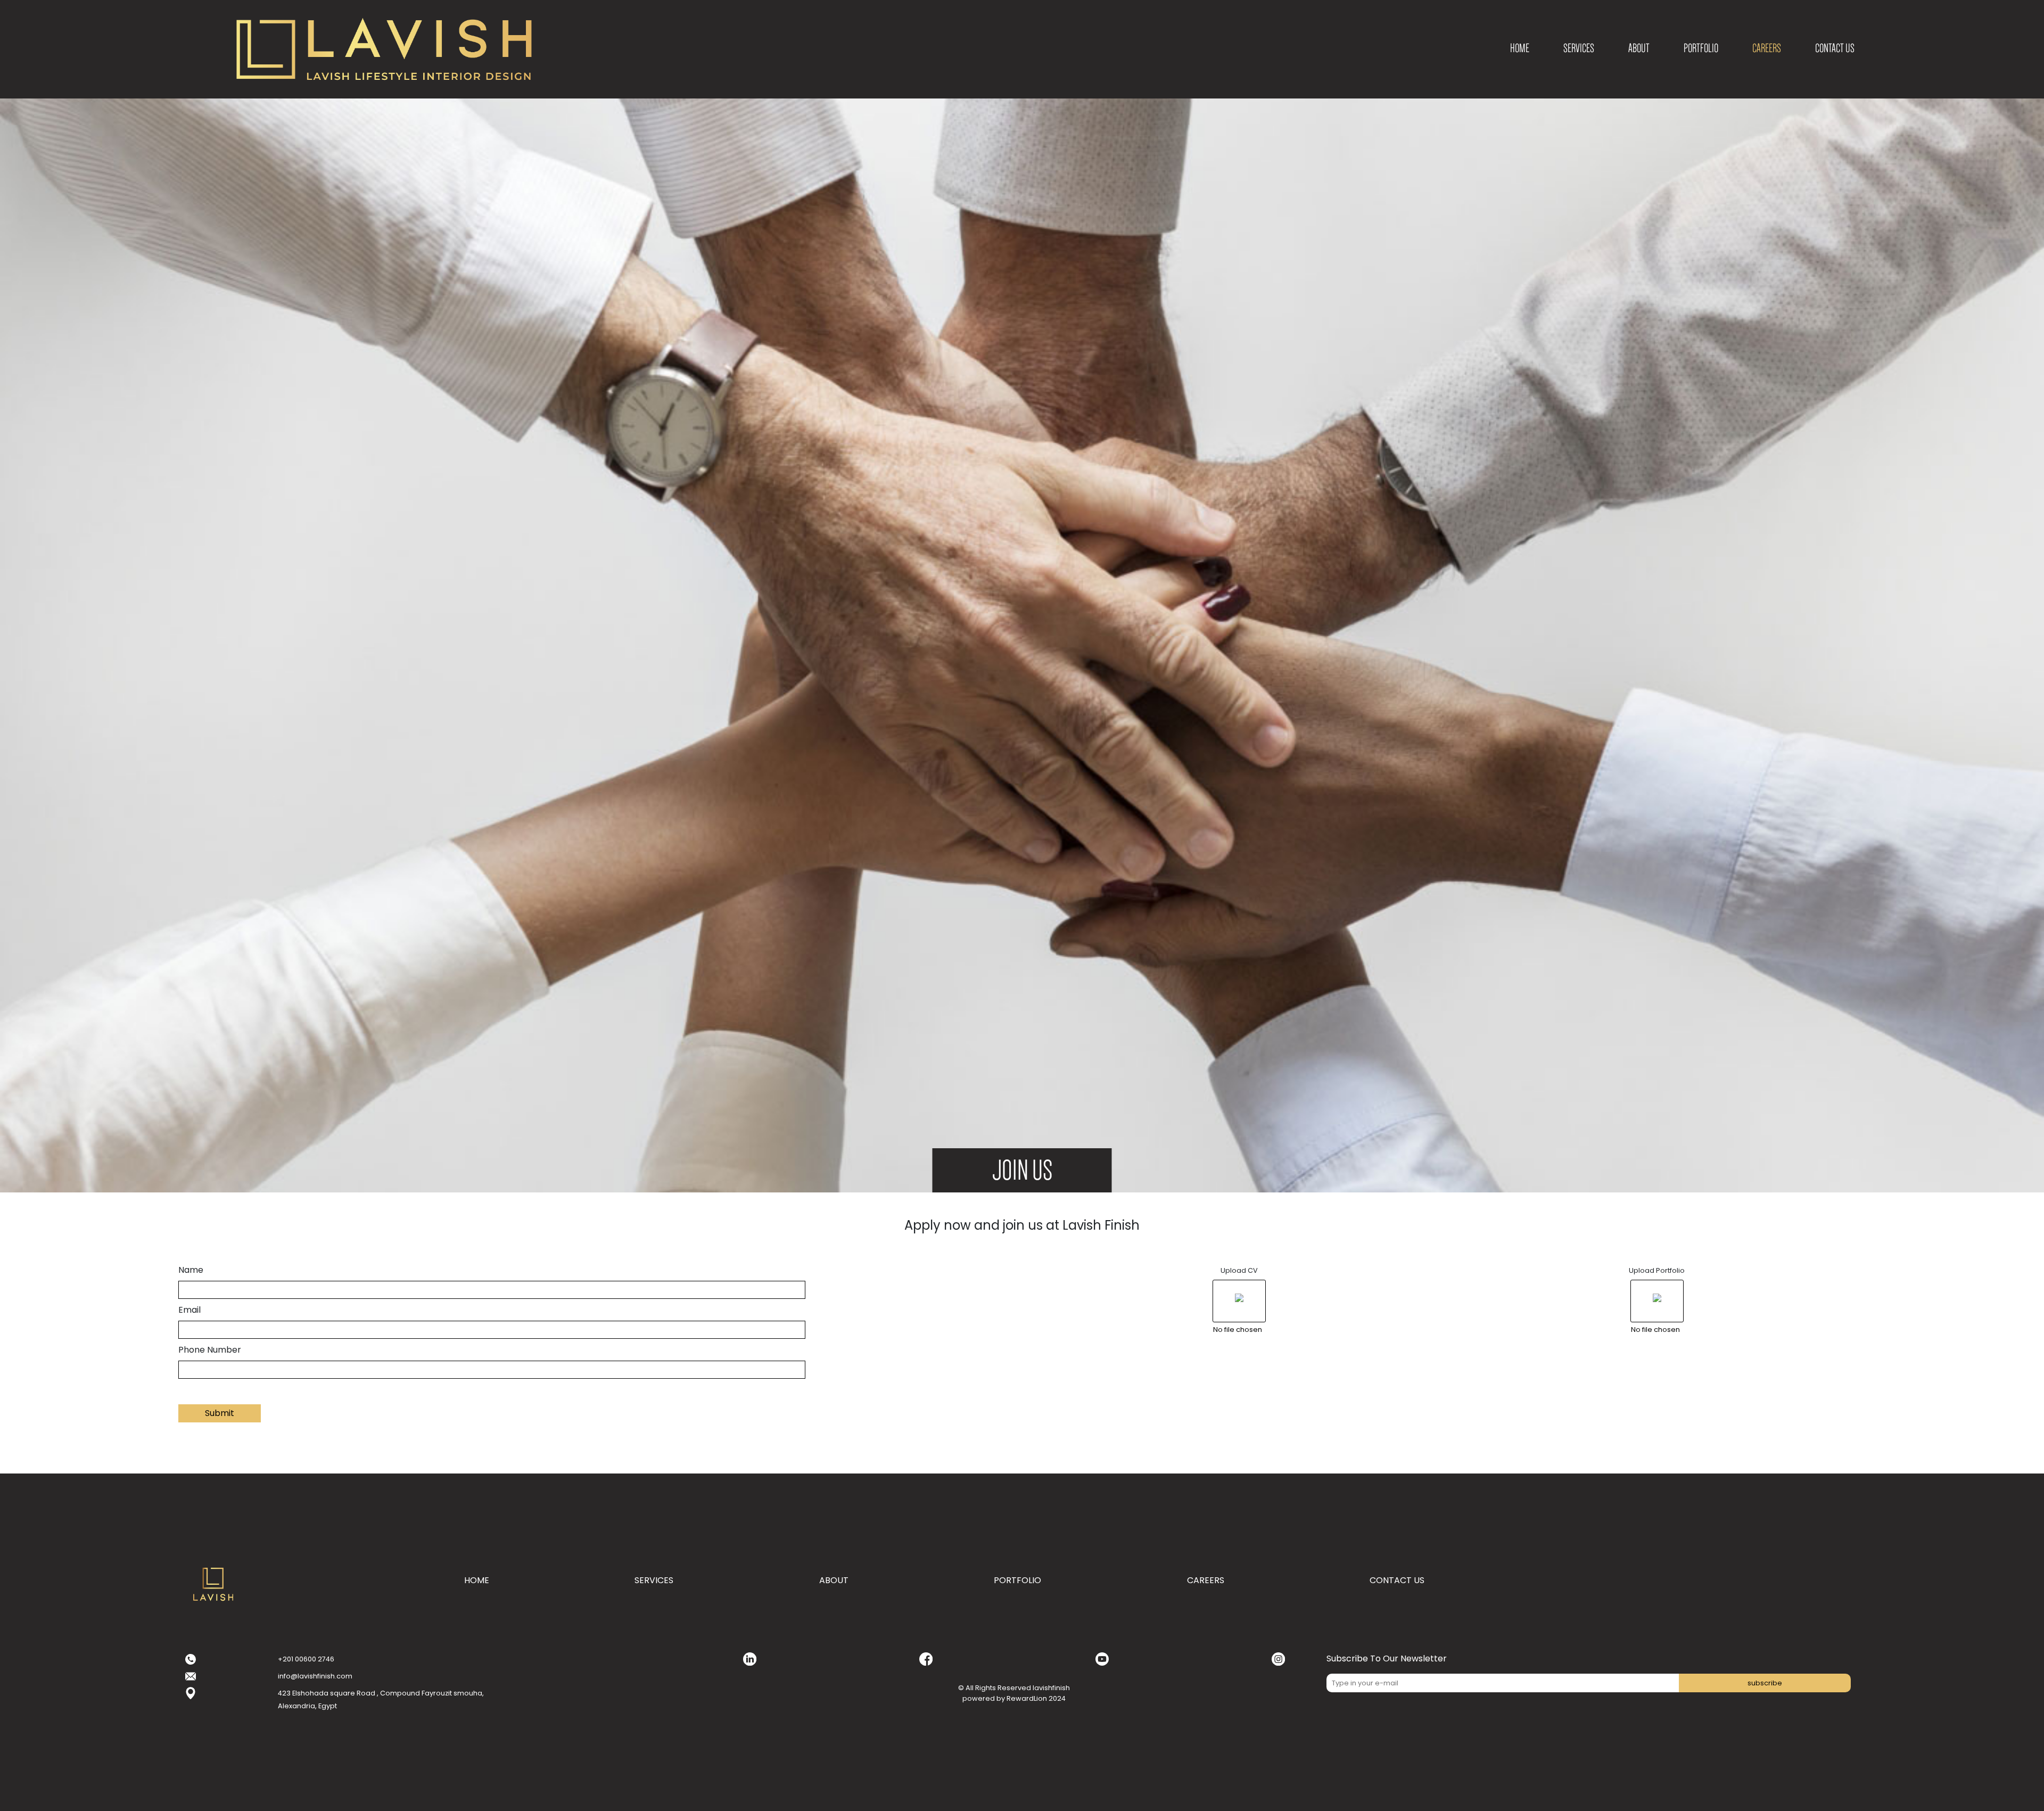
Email (189, 1310)
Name (191, 1270)
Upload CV (1239, 1270)
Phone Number (210, 1350)
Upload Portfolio (1657, 1270)
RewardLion (1027, 1698)
